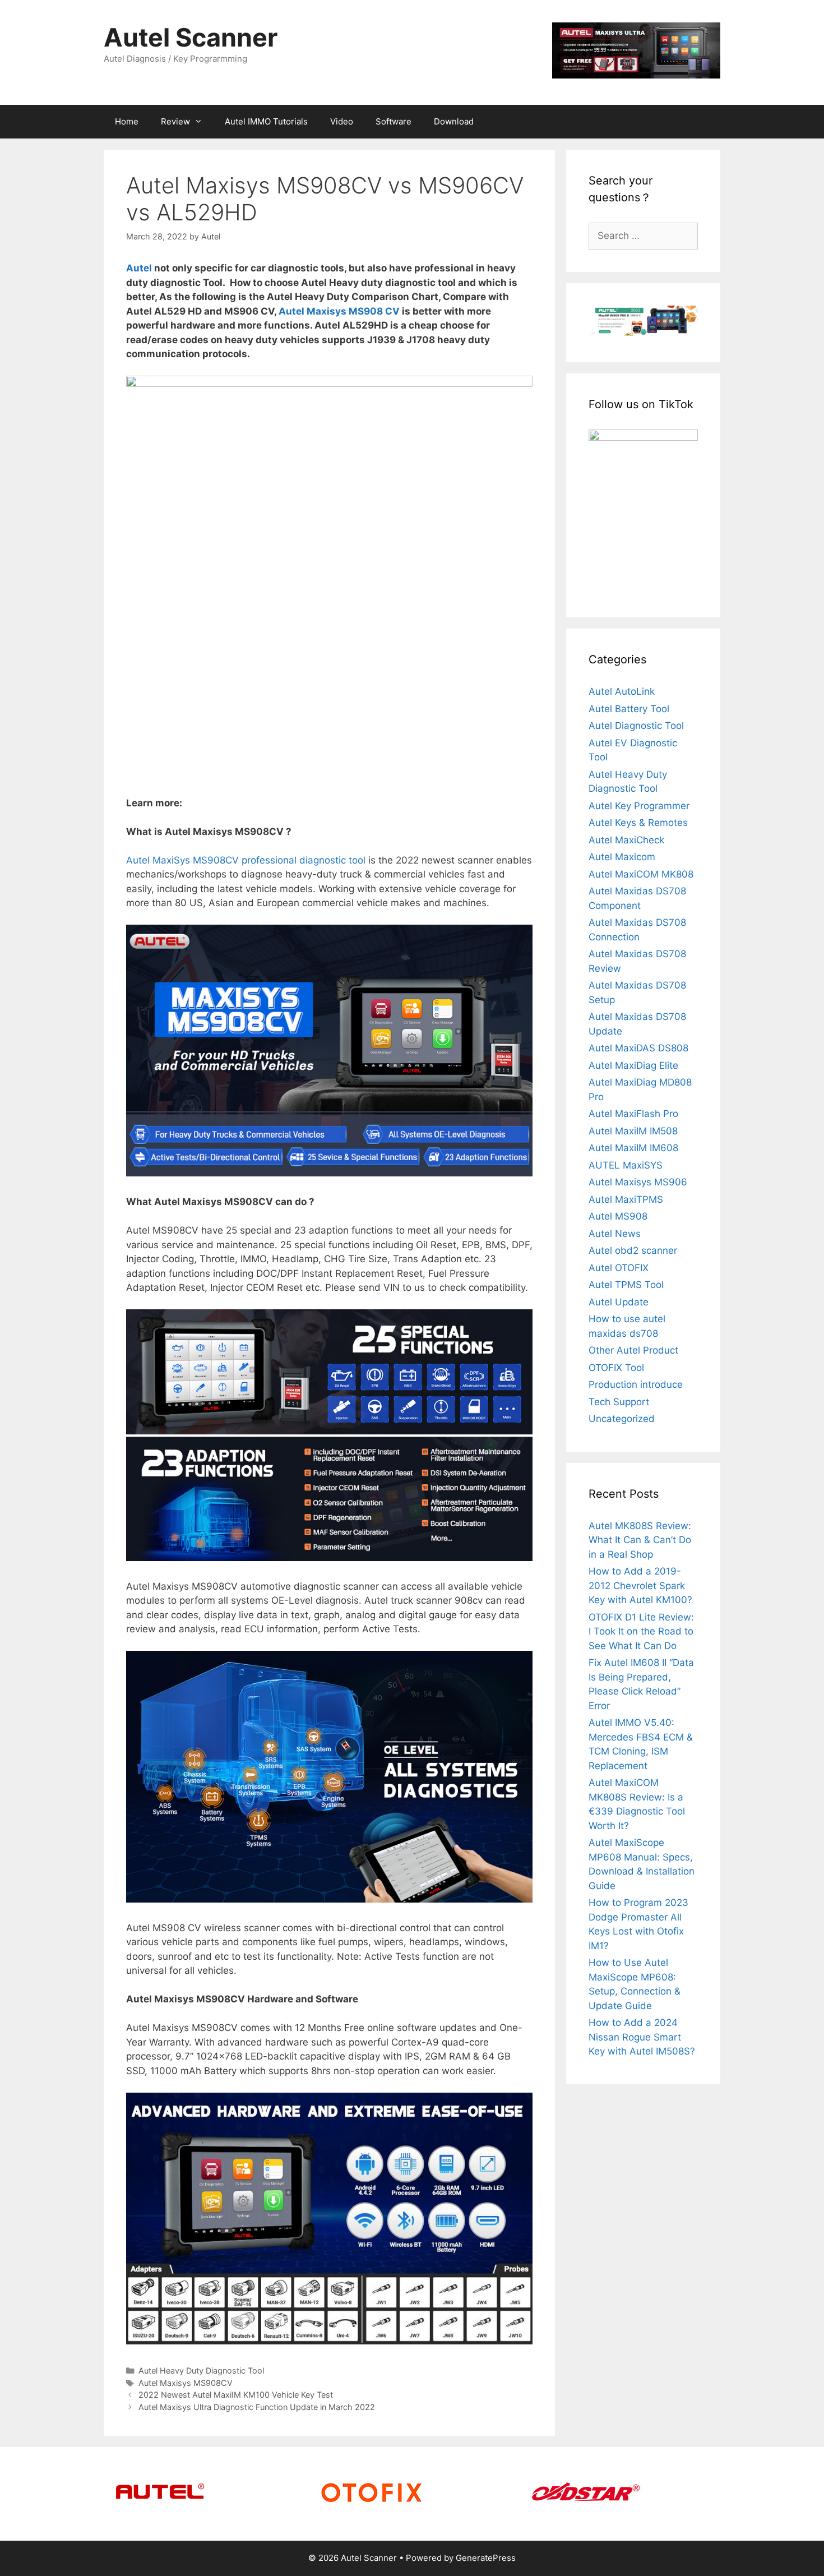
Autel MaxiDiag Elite (633, 1065)
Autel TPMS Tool (626, 1285)
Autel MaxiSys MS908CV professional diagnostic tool (246, 860)
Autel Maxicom (622, 857)
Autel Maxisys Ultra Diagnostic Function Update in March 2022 (257, 2407)
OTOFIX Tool (616, 1368)
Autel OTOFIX (619, 1268)
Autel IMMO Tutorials (266, 121)
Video (342, 121)
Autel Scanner (191, 37)
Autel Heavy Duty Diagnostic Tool (201, 2370)
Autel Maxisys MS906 (638, 1182)
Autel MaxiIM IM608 (633, 1148)
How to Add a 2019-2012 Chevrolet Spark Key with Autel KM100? (640, 1585)
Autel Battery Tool (629, 709)
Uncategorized (622, 1419)
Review (175, 121)
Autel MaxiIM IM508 (633, 1131)
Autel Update (619, 1302)
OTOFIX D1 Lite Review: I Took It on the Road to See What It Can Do (641, 1631)
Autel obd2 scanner (633, 1250)
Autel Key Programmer (639, 806)
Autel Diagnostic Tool (636, 726)
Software (394, 121)
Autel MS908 (618, 1216)
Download (454, 121)
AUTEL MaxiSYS (626, 1165)
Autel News (615, 1234)
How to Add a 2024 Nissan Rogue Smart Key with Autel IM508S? (642, 2037)
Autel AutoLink (622, 691)
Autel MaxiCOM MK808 (641, 874)
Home (127, 121)
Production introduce (636, 1384)
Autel (139, 268)
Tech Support (619, 1402)
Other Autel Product (633, 1350)
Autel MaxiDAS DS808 (638, 1048)
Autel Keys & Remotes (638, 823)
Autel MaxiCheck (626, 840)
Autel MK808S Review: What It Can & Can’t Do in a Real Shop (640, 1540)
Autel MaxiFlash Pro (633, 1114)
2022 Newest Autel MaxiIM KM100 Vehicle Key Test (236, 2395)
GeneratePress (486, 2558)
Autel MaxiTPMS (626, 1199)
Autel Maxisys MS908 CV (339, 311)
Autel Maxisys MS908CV (186, 2383)
